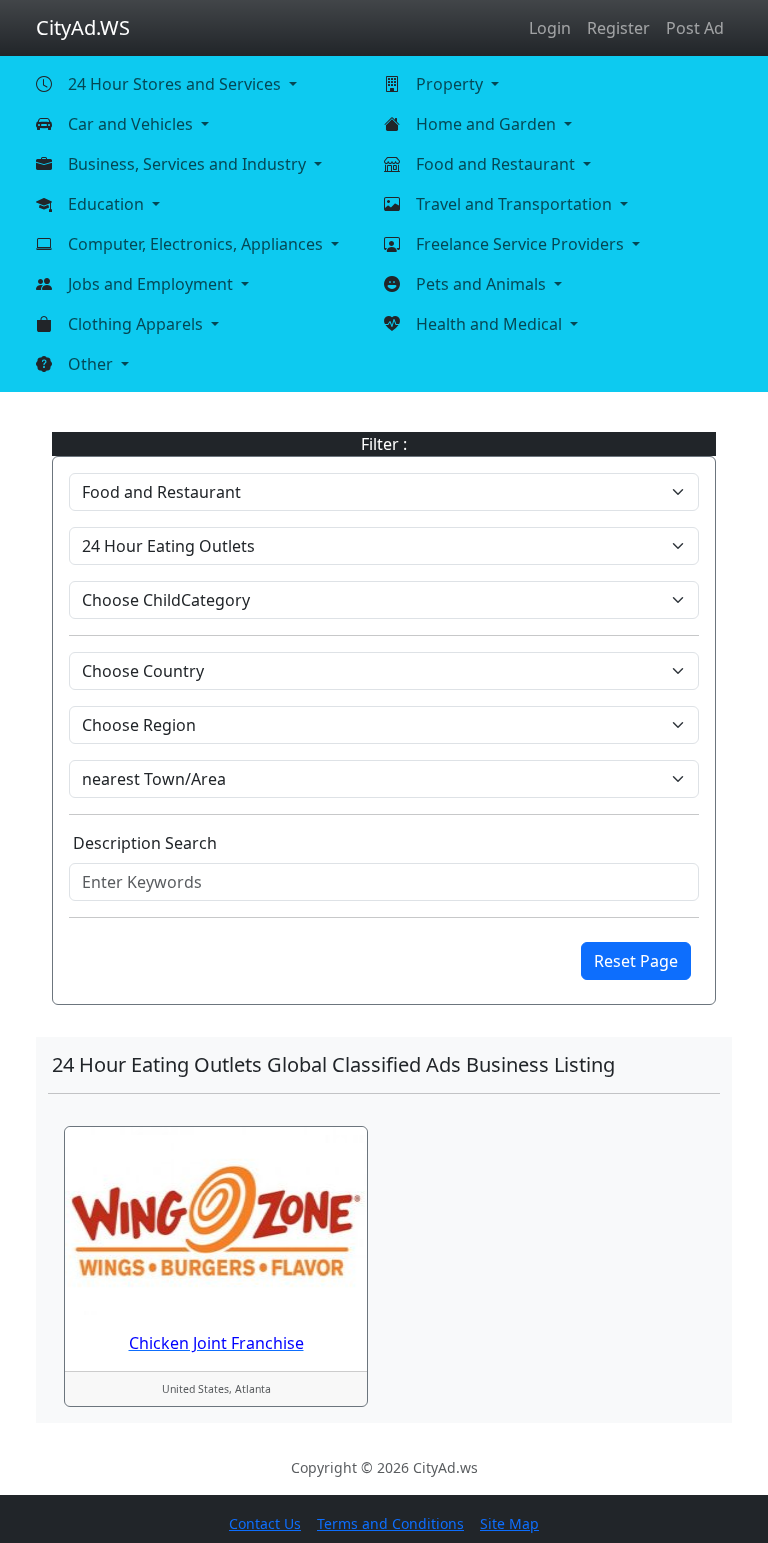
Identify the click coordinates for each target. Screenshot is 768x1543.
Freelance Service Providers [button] (522, 244)
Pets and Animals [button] (483, 284)
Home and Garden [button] (488, 124)
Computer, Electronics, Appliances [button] (197, 244)
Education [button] (108, 204)
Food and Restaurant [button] (497, 164)
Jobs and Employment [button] (152, 284)
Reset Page (636, 961)
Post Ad (695, 28)
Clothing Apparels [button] (137, 324)
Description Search (145, 843)
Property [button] (451, 84)
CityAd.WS (83, 27)
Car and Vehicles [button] (132, 124)
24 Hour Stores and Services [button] (176, 84)
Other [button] (92, 364)
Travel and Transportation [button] (516, 204)
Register (618, 28)
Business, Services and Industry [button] (189, 164)
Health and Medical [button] (491, 324)
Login (550, 28)
